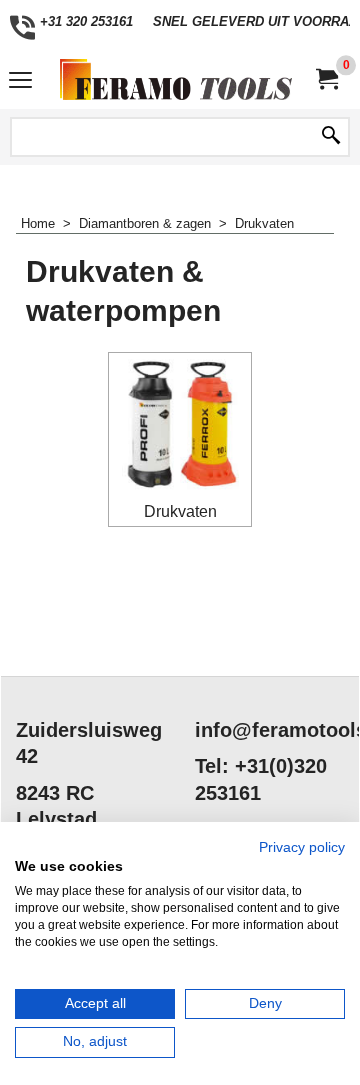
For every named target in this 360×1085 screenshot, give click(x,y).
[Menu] (20, 81)
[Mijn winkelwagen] (326, 79)
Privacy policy (302, 847)
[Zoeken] (331, 137)
